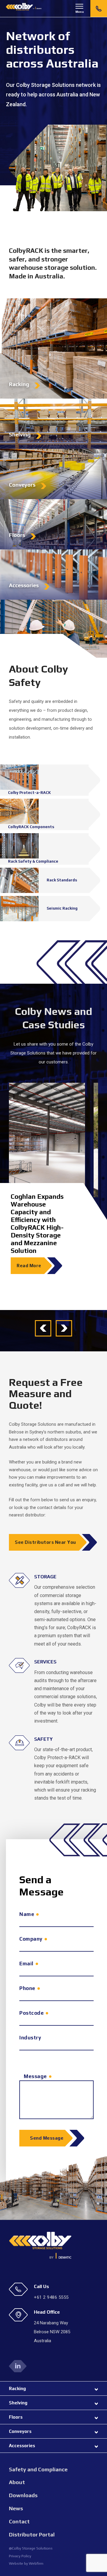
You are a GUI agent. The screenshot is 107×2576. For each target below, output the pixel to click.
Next (64, 1328)
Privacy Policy (20, 2556)
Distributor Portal (32, 2535)
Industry (30, 2038)
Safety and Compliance (38, 2469)
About (17, 2482)
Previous (43, 1328)
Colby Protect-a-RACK (29, 793)
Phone (27, 1988)
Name (27, 1914)
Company (31, 1939)
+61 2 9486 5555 (99, 8)
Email (26, 1964)
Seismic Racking (62, 908)
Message (35, 2076)
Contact (19, 2521)
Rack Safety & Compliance (33, 861)
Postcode (32, 2013)
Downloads (23, 2495)
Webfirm (36, 2563)
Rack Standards (62, 880)
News (16, 2508)
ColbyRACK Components (31, 827)
